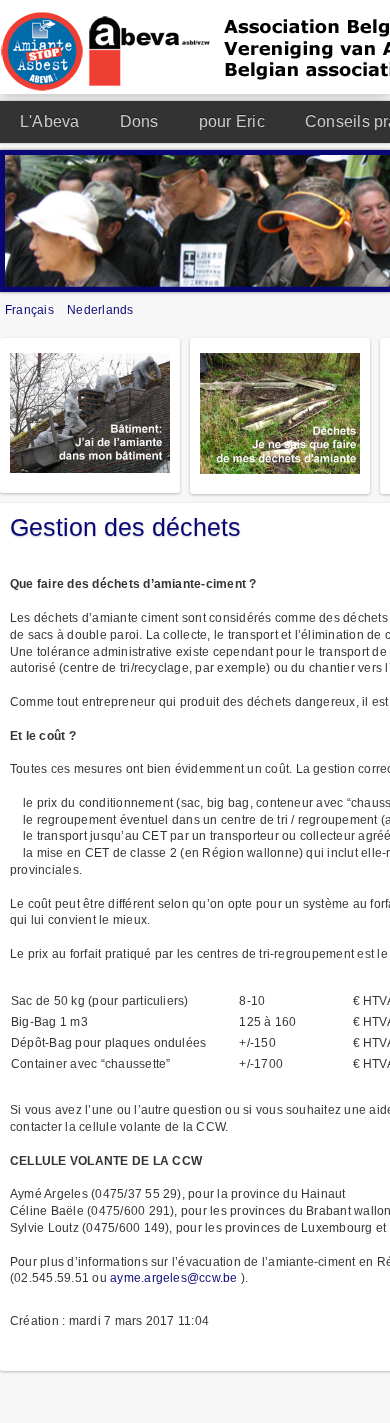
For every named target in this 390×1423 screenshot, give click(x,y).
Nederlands (100, 310)
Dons (139, 121)
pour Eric (232, 121)
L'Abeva (50, 121)
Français (31, 310)
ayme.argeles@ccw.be (174, 1278)
